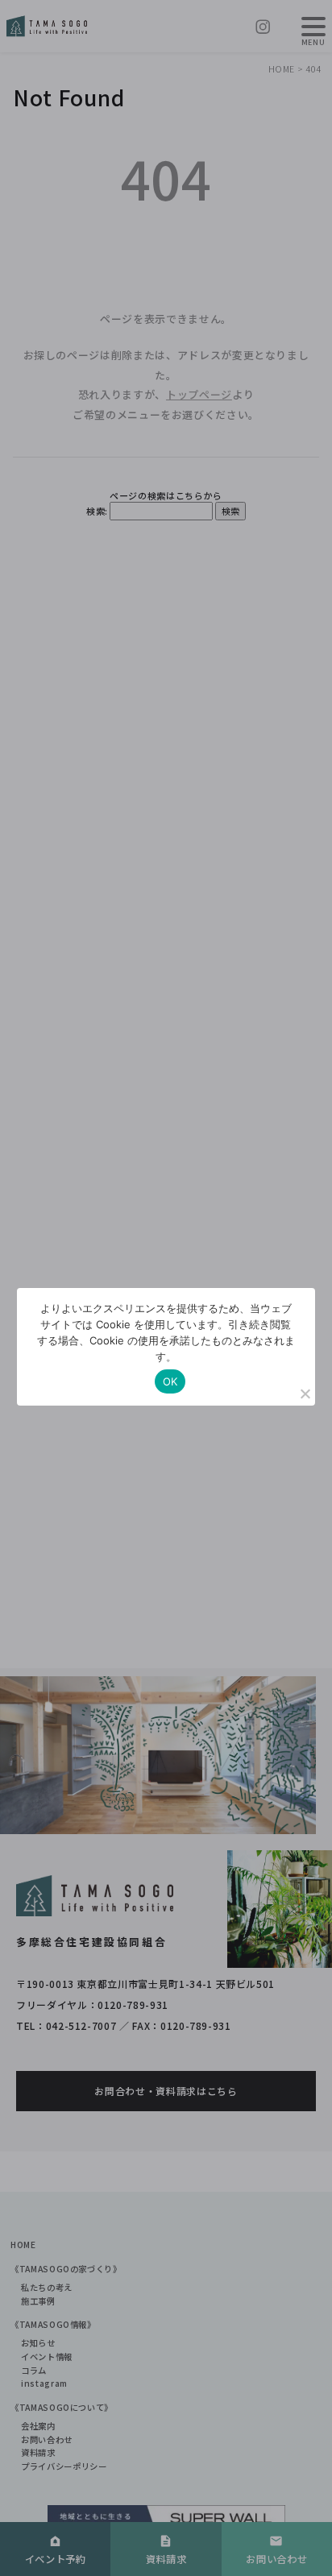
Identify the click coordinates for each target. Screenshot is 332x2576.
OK (170, 1381)
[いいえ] (305, 1394)
